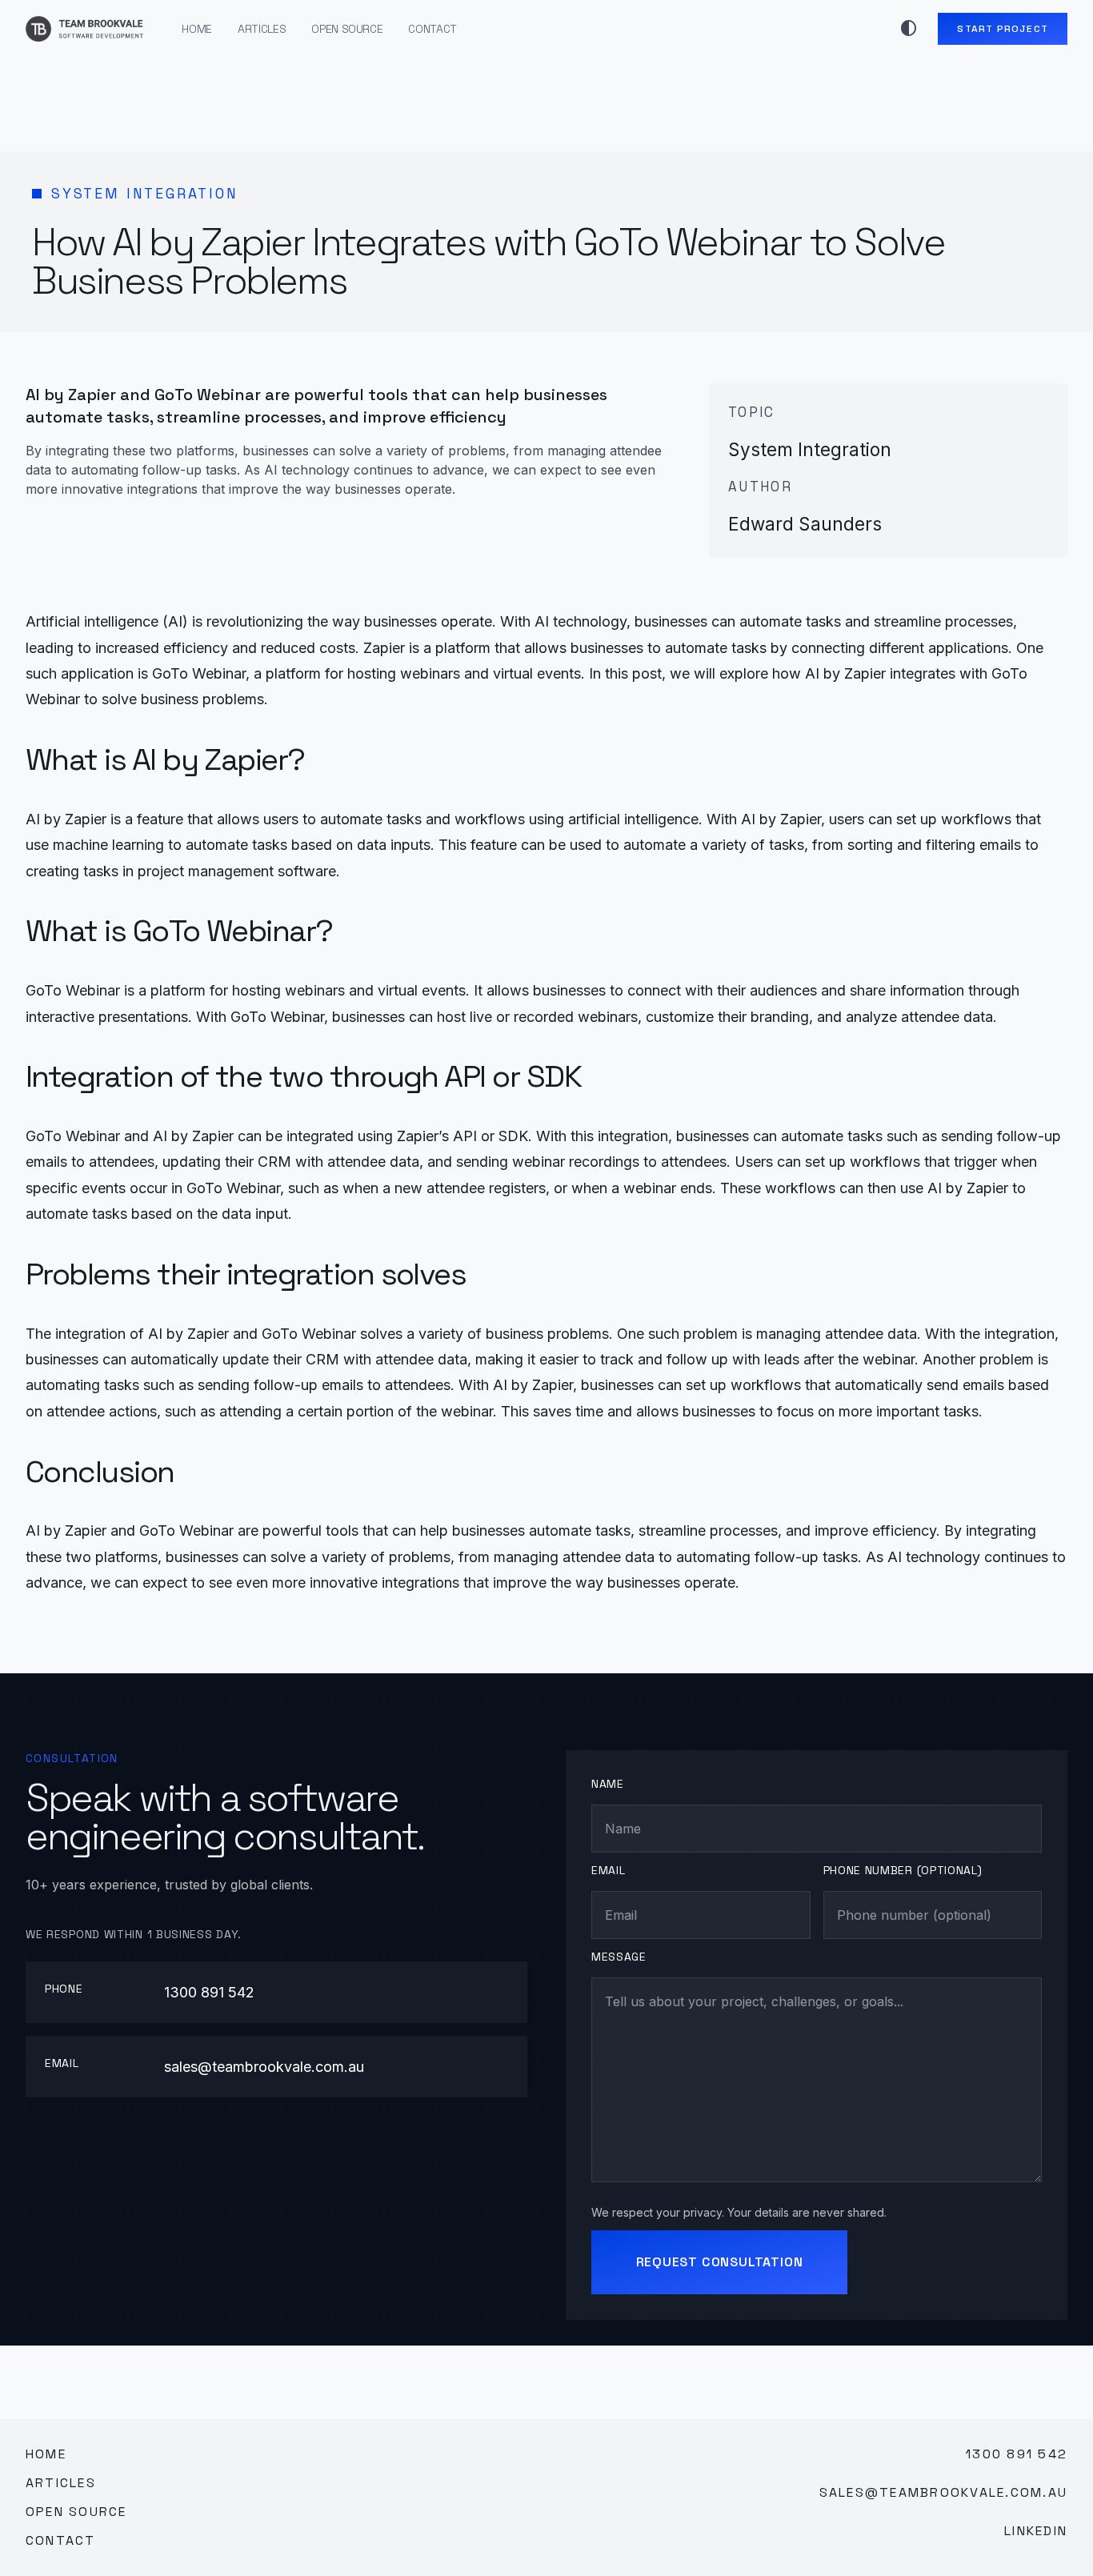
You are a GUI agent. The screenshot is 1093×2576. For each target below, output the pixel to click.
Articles (262, 29)
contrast (909, 29)
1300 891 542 (209, 1992)
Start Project (1003, 29)
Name (608, 1784)
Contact (432, 29)
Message (619, 1957)
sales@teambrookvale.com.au (264, 2067)
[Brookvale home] (84, 29)
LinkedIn (1036, 2531)
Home (197, 29)
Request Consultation (720, 2262)
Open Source (347, 29)
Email (609, 1870)
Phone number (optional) (903, 1870)
